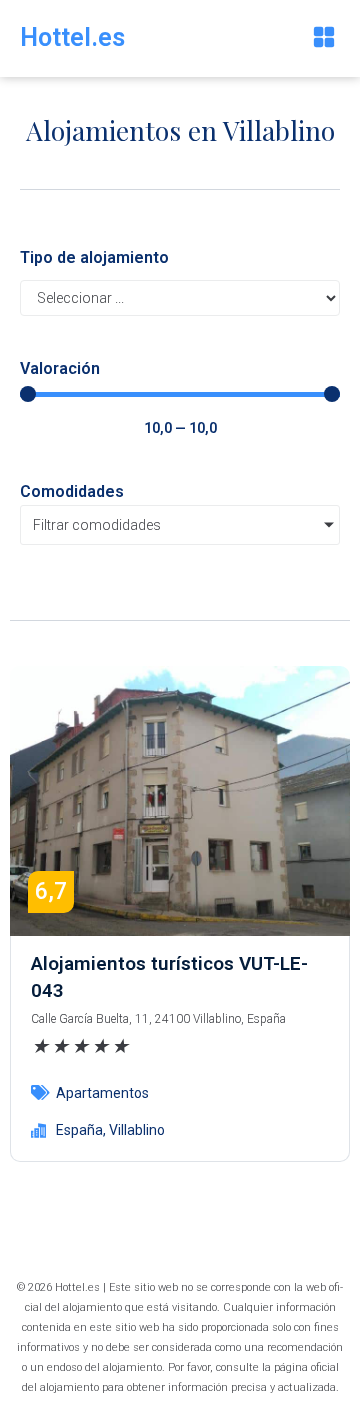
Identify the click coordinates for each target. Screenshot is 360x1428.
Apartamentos (102, 1093)
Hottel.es (72, 37)
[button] (323, 38)
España (79, 1130)
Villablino (137, 1130)
